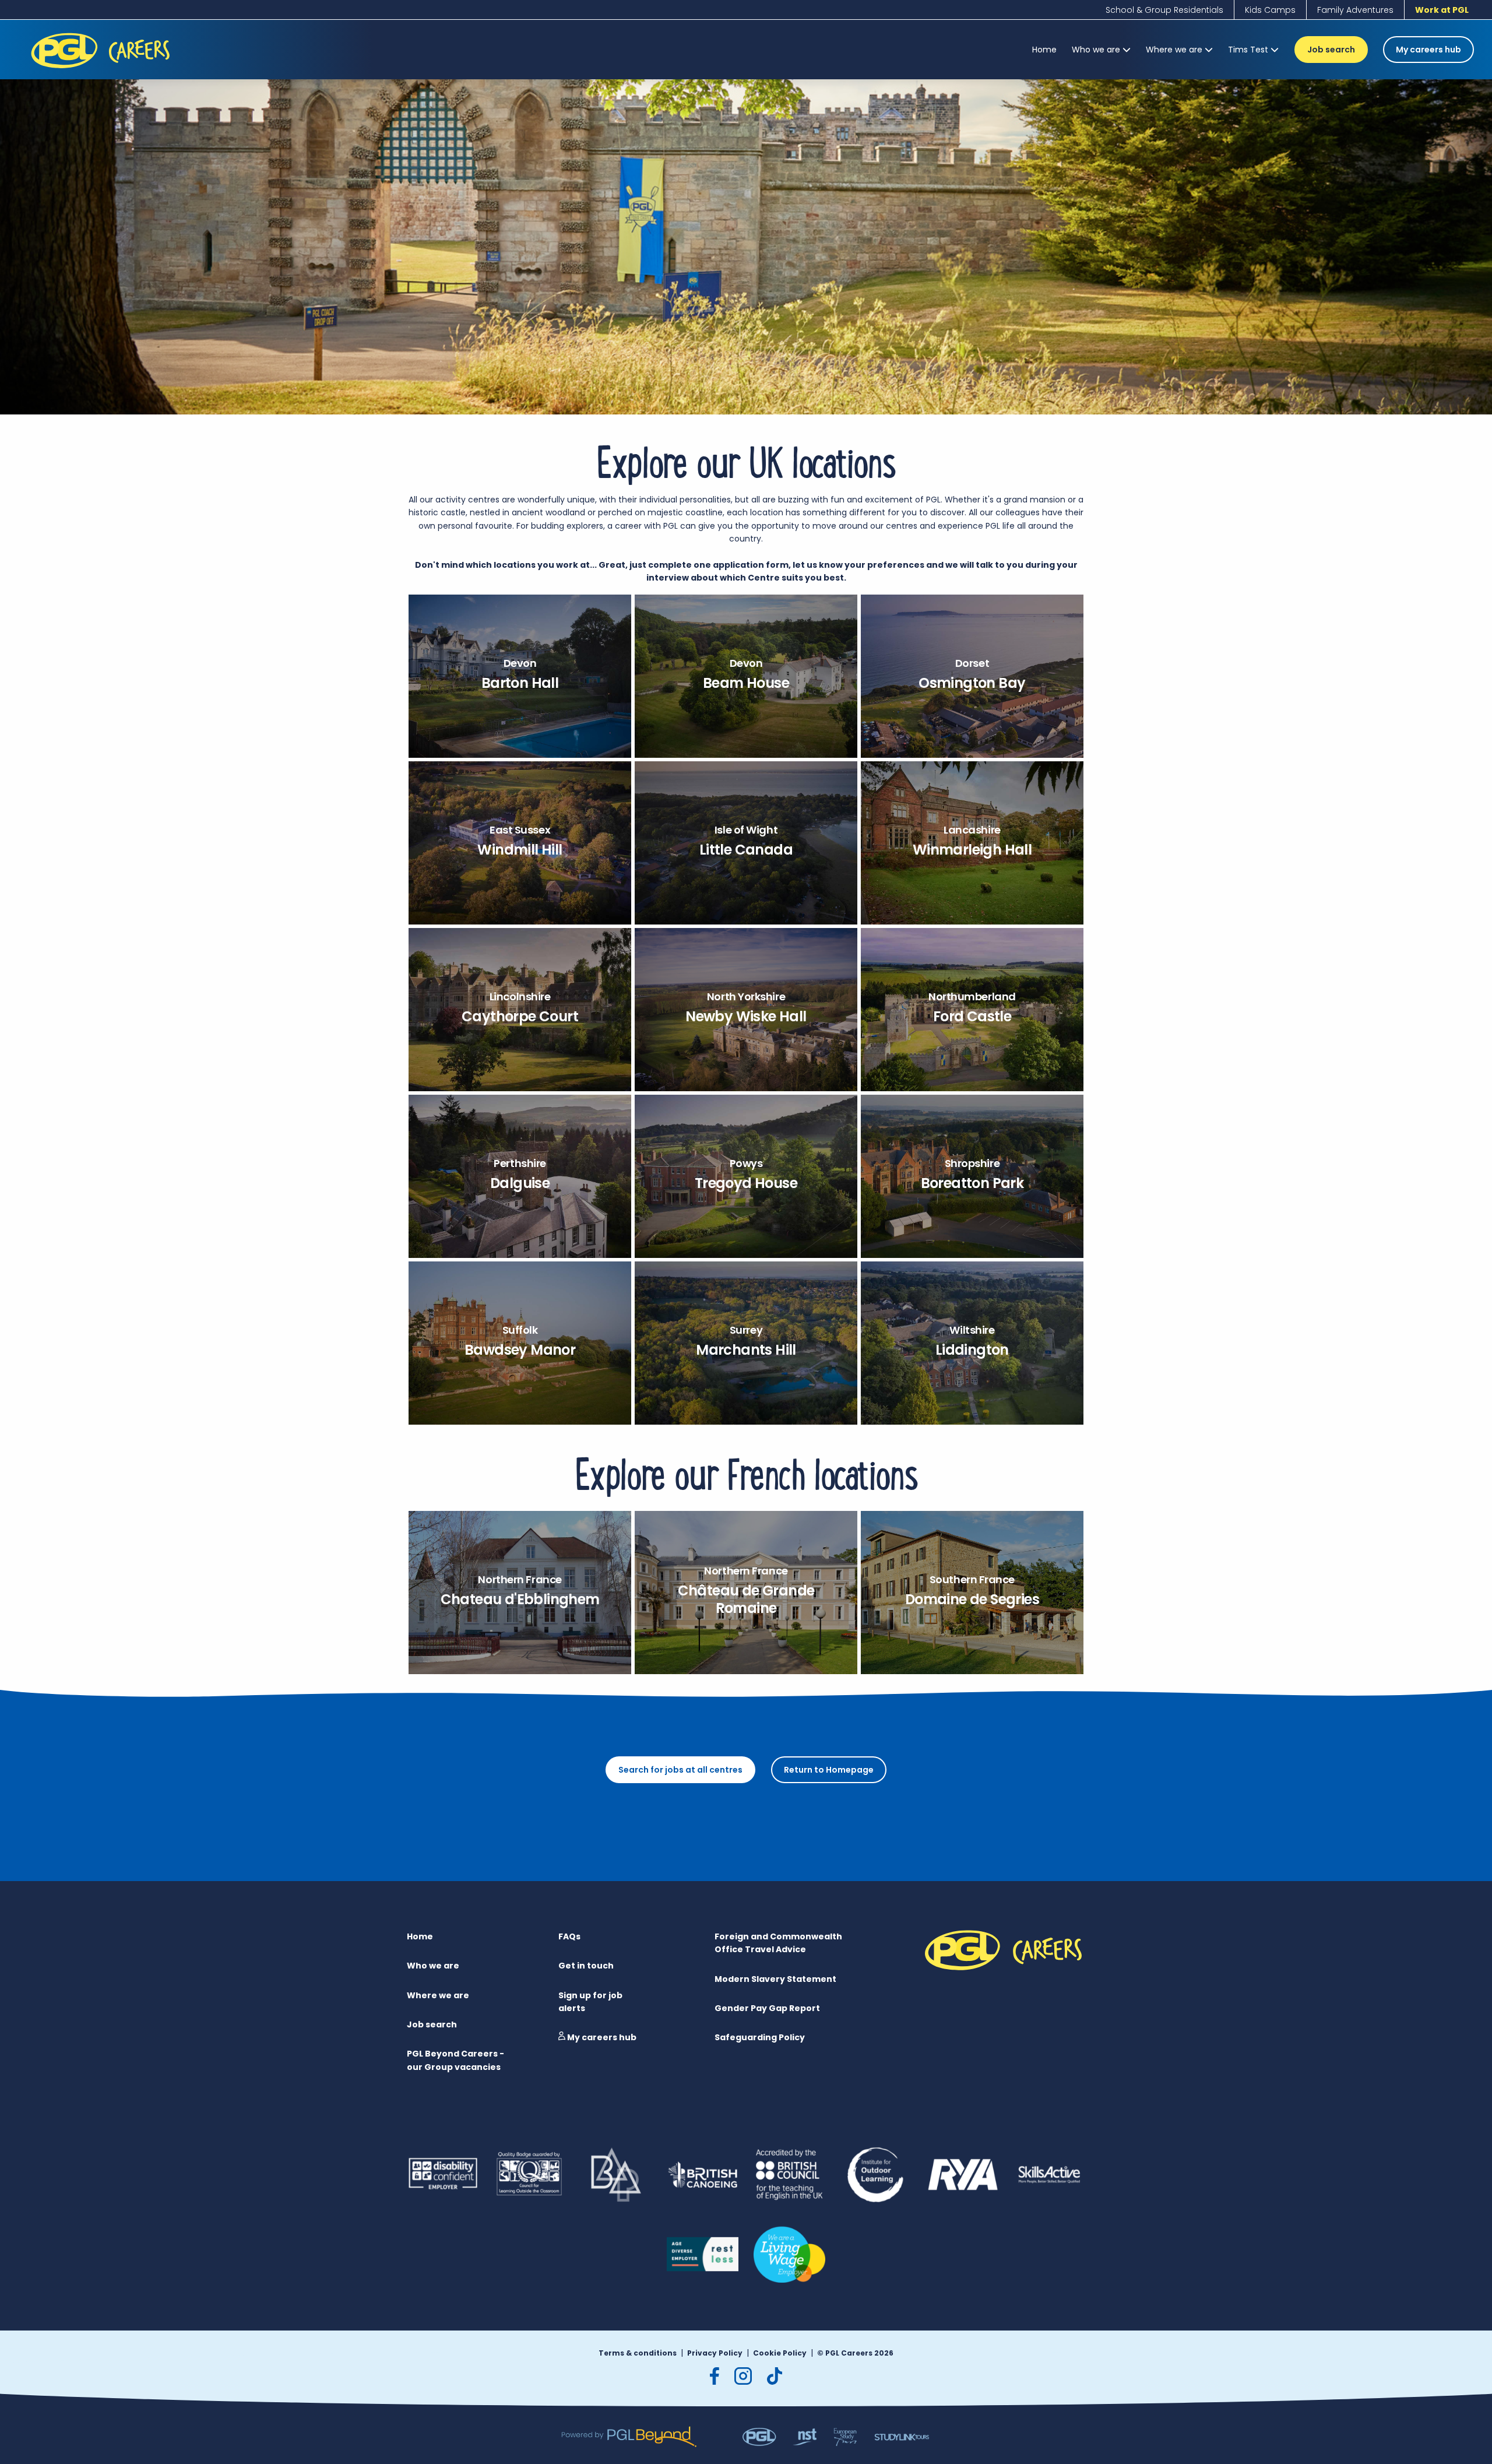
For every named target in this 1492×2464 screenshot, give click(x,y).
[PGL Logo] (102, 71)
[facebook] (715, 2376)
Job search (1331, 50)
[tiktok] (775, 2376)
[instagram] (743, 2376)
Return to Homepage (829, 1770)
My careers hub (1428, 50)
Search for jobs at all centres (680, 1770)
